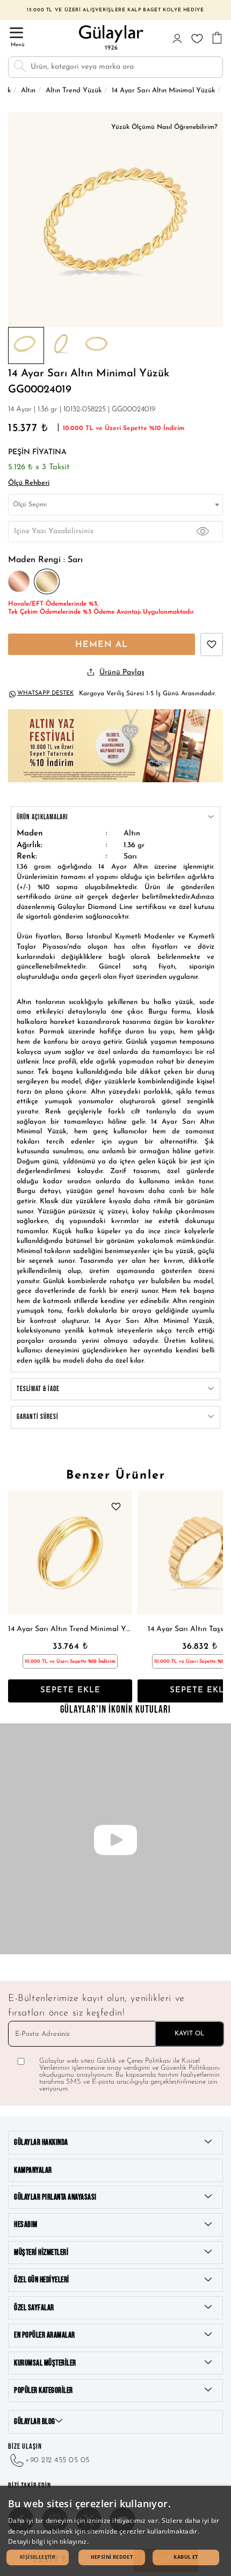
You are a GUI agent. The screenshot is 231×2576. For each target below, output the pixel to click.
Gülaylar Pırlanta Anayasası (55, 2197)
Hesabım (26, 2225)
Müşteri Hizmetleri (41, 2253)
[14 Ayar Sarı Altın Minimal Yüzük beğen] (212, 645)
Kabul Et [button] (186, 2557)
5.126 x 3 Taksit (39, 467)
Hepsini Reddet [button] (112, 2557)
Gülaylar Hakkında (41, 2142)
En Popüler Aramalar (45, 2335)
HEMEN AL (102, 645)
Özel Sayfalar (34, 2308)
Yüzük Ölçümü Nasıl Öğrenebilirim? (164, 127)
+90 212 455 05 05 (57, 2460)
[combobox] (115, 505)
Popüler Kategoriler (44, 2391)
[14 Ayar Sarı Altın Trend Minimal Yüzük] (70, 1552)
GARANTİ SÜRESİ (38, 1417)
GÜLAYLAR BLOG (35, 2422)
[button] (38, 2557)
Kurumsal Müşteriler (45, 2363)
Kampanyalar (33, 2170)
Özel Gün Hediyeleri (42, 2280)
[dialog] (115, 2531)
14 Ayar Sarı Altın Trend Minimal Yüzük (70, 1629)
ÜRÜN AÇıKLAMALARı (42, 817)
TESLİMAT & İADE (38, 1389)
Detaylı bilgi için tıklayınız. (48, 2541)
